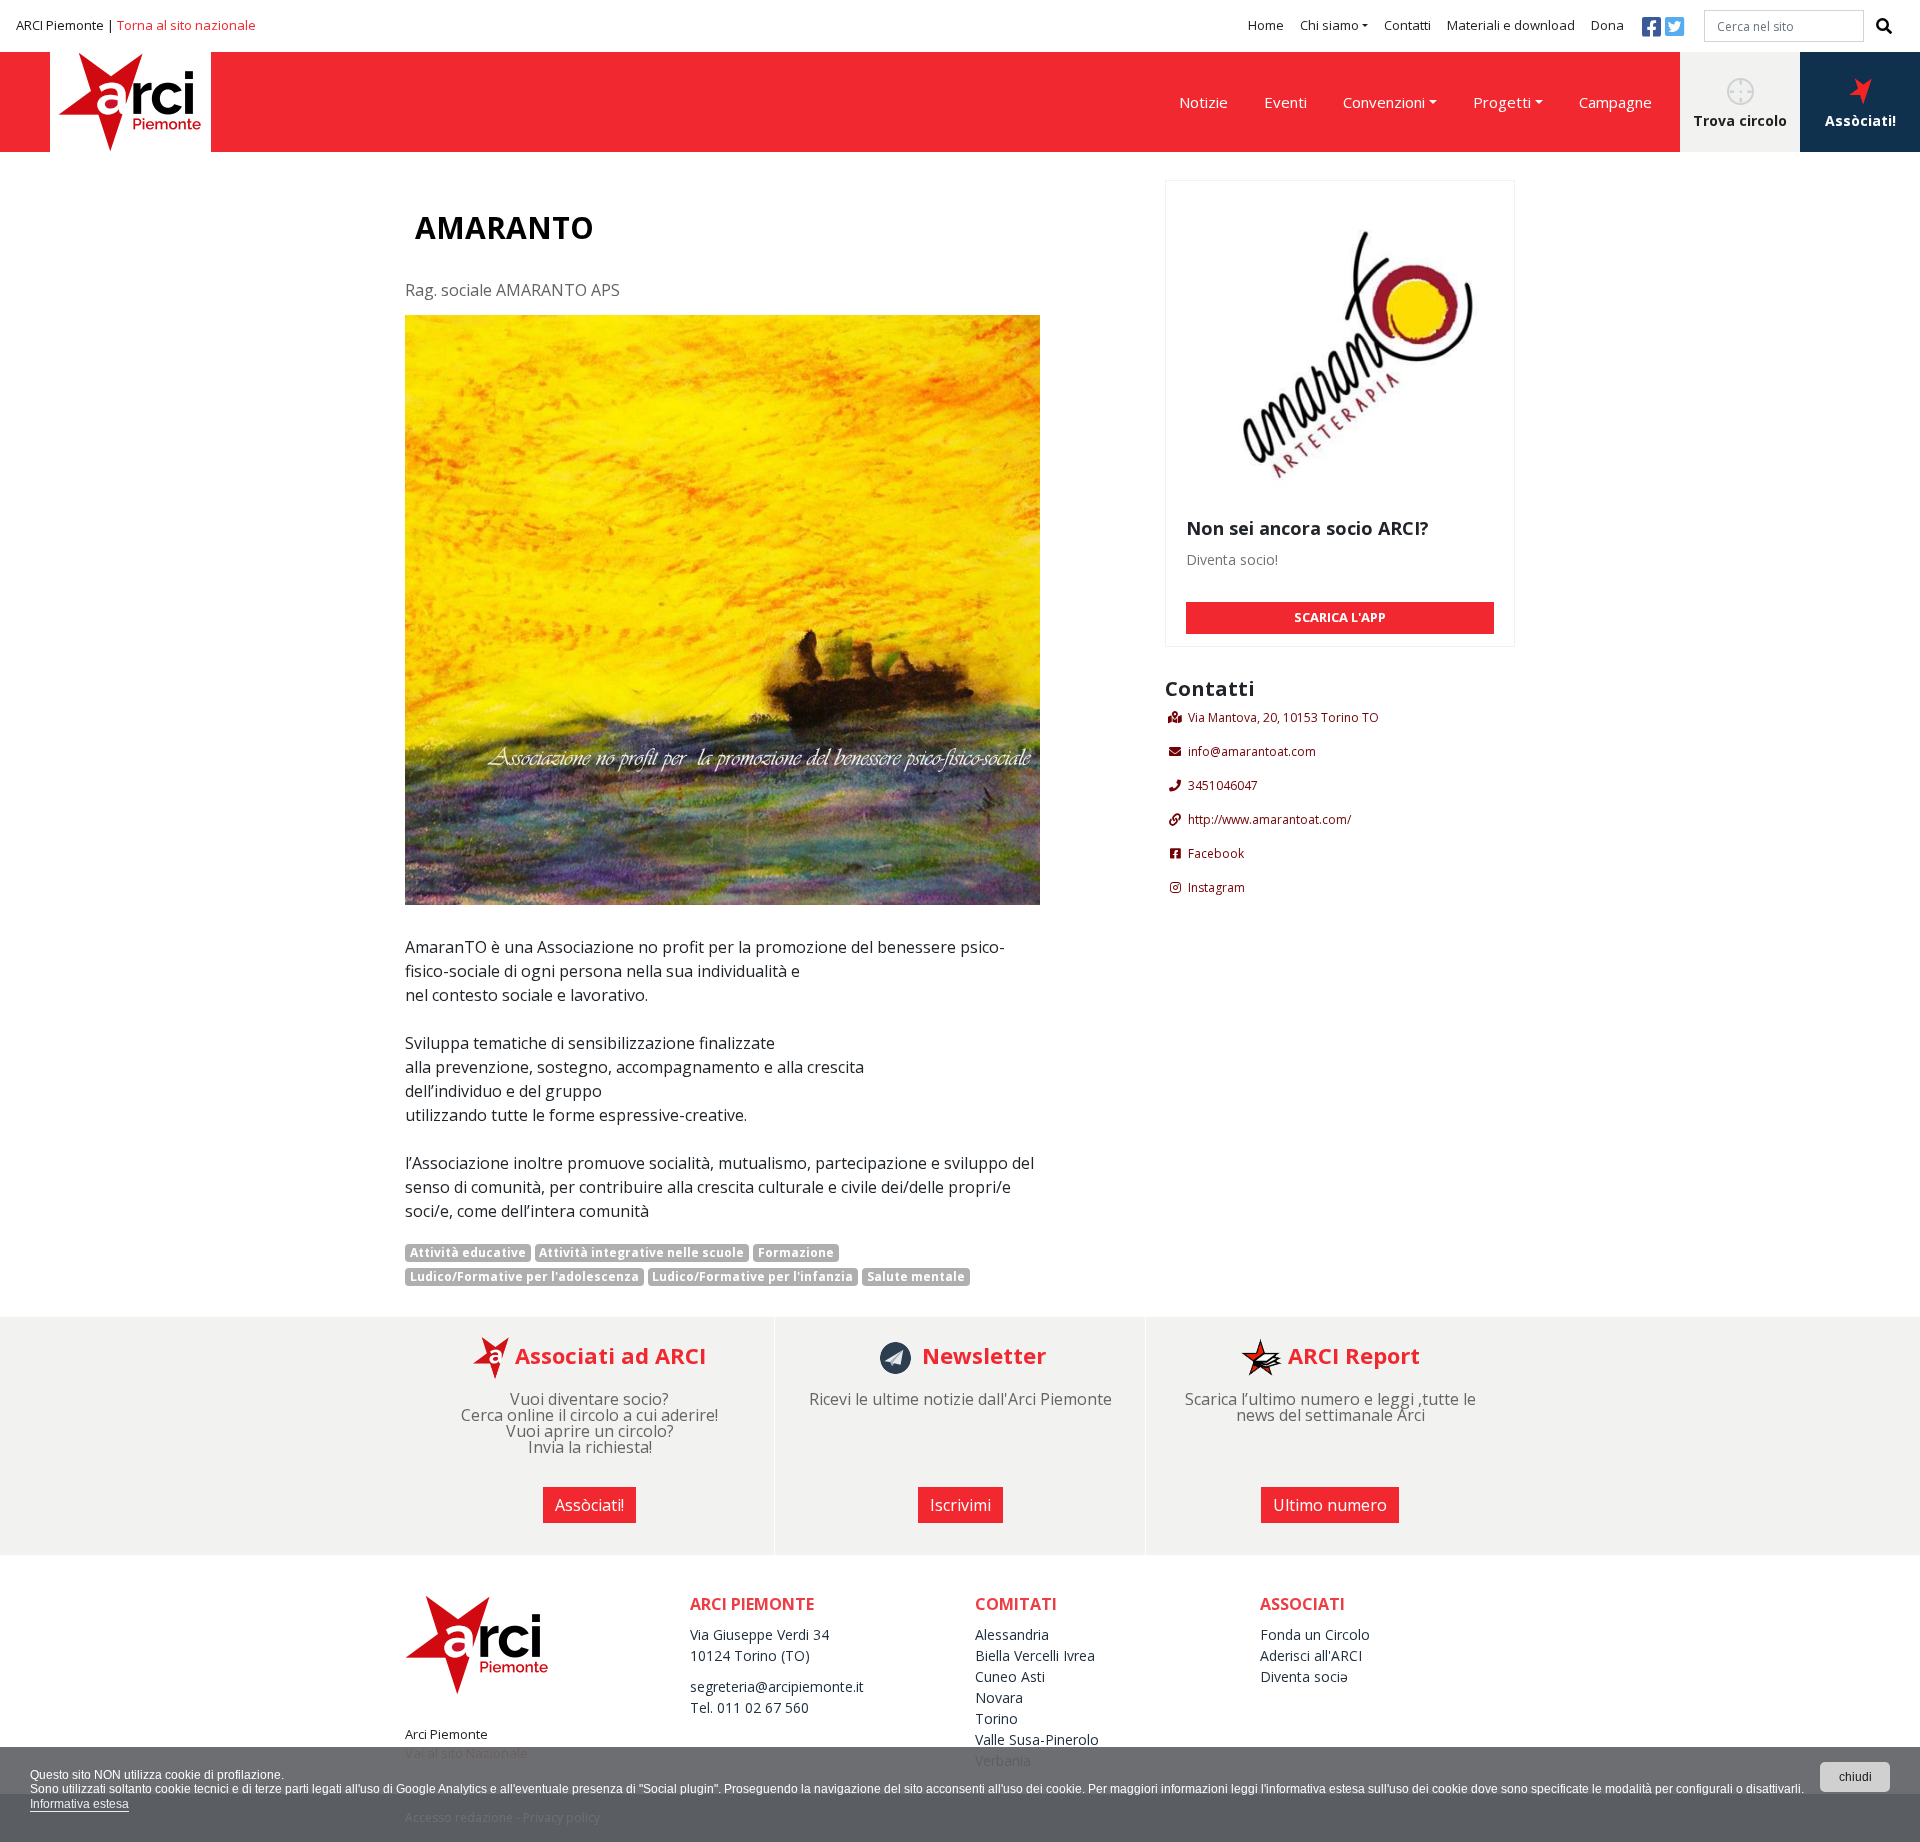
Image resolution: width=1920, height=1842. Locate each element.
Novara (999, 1697)
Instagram (1216, 887)
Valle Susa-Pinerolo (1037, 1739)
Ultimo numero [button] (1330, 1505)
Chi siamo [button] (1329, 25)
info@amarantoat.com (1252, 751)
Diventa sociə (1304, 1676)
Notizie (1203, 102)
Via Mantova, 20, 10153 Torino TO (1283, 717)
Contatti (1407, 25)
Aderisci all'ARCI (1311, 1655)
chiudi (1855, 1777)
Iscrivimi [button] (960, 1505)
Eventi (1285, 102)
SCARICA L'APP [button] (1340, 617)
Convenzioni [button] (1384, 102)
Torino (996, 1718)
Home (1266, 25)
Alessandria (1012, 1634)
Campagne (1615, 102)
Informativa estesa (79, 1804)
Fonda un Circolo (1315, 1634)
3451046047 (1223, 785)
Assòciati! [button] (1860, 120)
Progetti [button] (1502, 102)
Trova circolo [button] (1740, 120)
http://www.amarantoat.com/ (1269, 819)
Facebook (1216, 853)
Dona (1607, 25)
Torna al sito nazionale (186, 25)
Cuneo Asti (1010, 1676)
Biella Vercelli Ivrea (1035, 1655)
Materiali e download (1511, 25)
